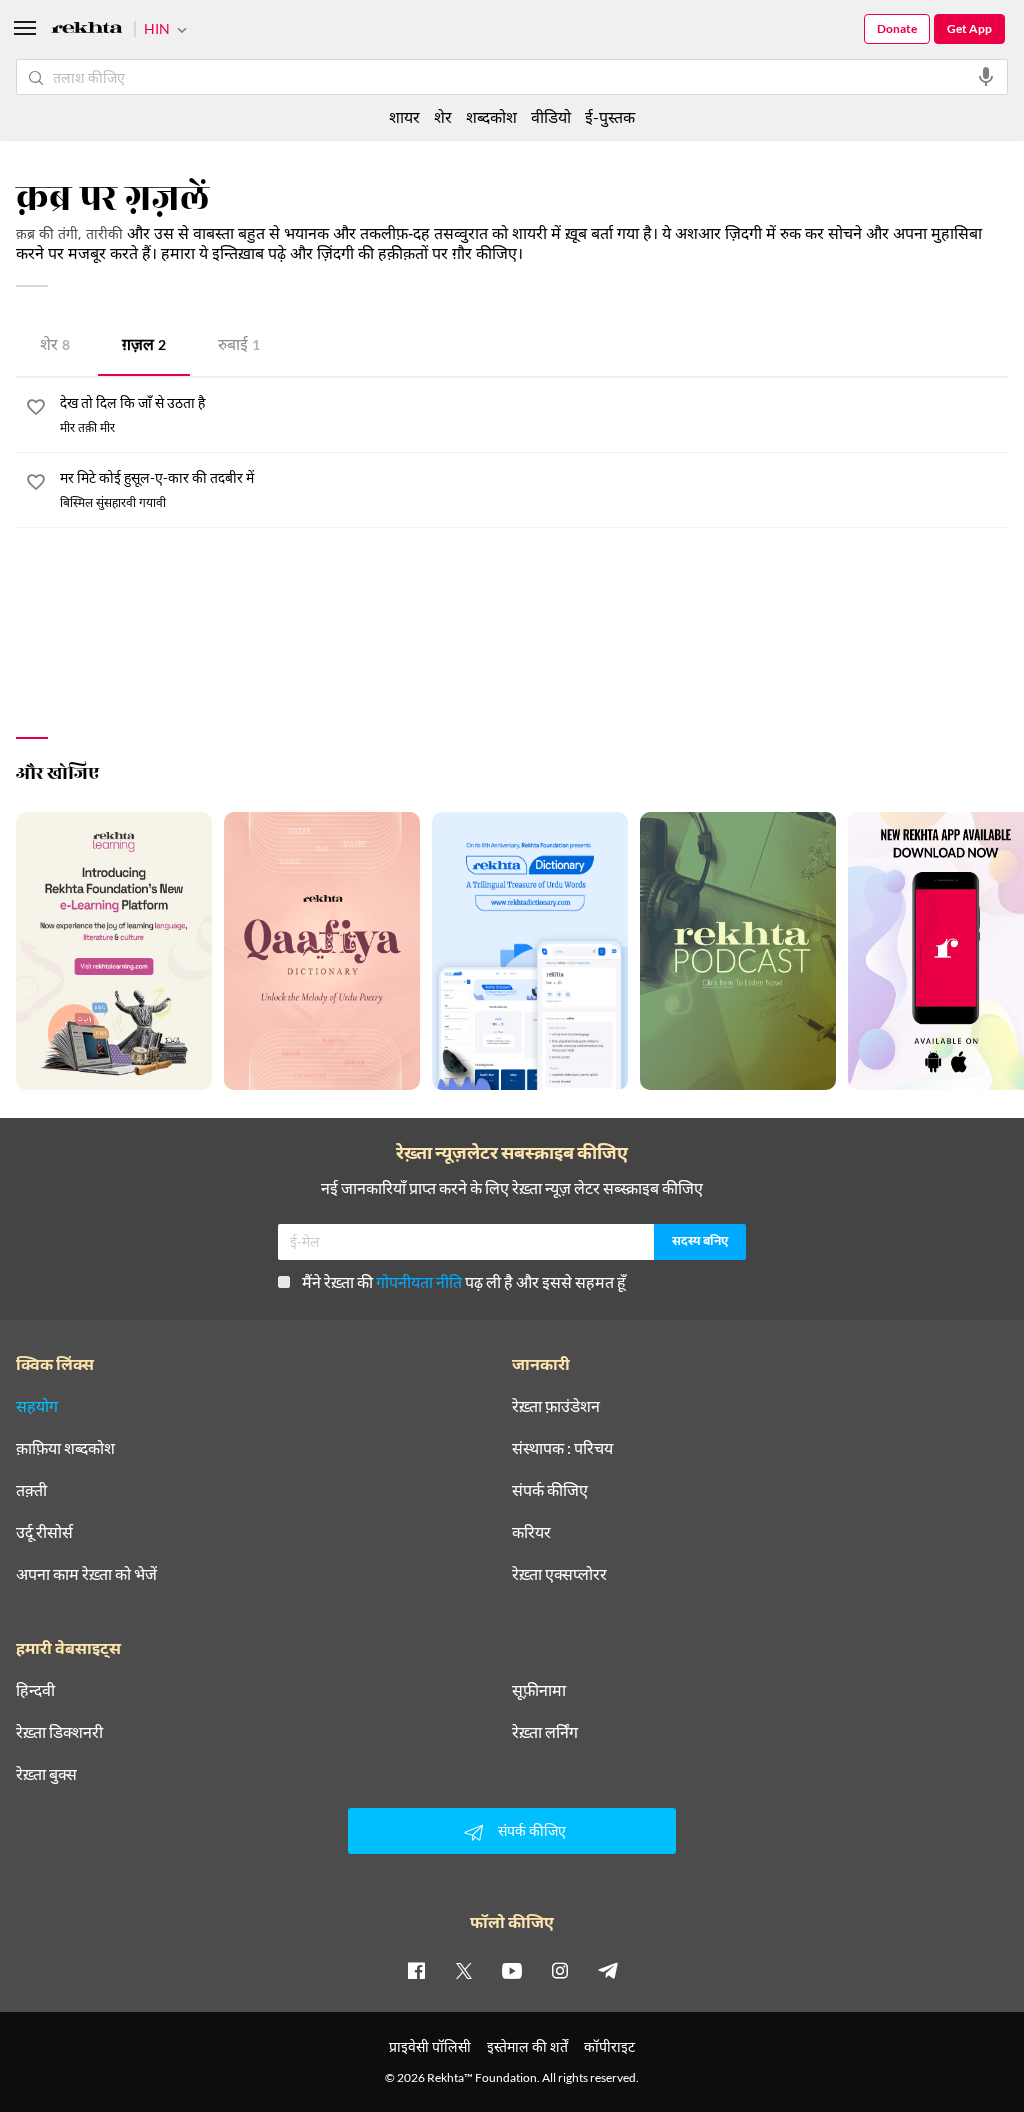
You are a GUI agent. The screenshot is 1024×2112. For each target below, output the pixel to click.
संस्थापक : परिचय (562, 1448)
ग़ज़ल (144, 346)
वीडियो (551, 116)
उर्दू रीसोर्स (44, 1532)
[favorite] (36, 410)
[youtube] (512, 1970)
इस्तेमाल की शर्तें (527, 2046)
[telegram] (608, 1970)
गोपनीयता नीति (419, 1281)
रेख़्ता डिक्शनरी (59, 1732)
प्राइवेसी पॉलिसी (430, 2046)
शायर (404, 116)
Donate (897, 28)
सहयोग (37, 1406)
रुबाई (239, 346)
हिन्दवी (35, 1690)
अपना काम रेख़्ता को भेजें (86, 1574)
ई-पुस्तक (610, 116)
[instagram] (560, 1970)
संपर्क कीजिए (550, 1490)
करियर (531, 1532)
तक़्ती (31, 1490)
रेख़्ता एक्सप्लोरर (559, 1574)
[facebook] (416, 1970)
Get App (969, 28)
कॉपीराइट (609, 2046)
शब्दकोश (491, 116)
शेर (55, 346)
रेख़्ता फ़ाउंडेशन (556, 1406)
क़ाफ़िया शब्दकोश (65, 1448)
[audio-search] (986, 77)
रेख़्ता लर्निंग (545, 1732)
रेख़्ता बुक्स (46, 1774)
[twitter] (464, 1970)
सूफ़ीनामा (539, 1690)
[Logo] (87, 30)
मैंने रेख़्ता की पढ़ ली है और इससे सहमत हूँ (464, 1281)
